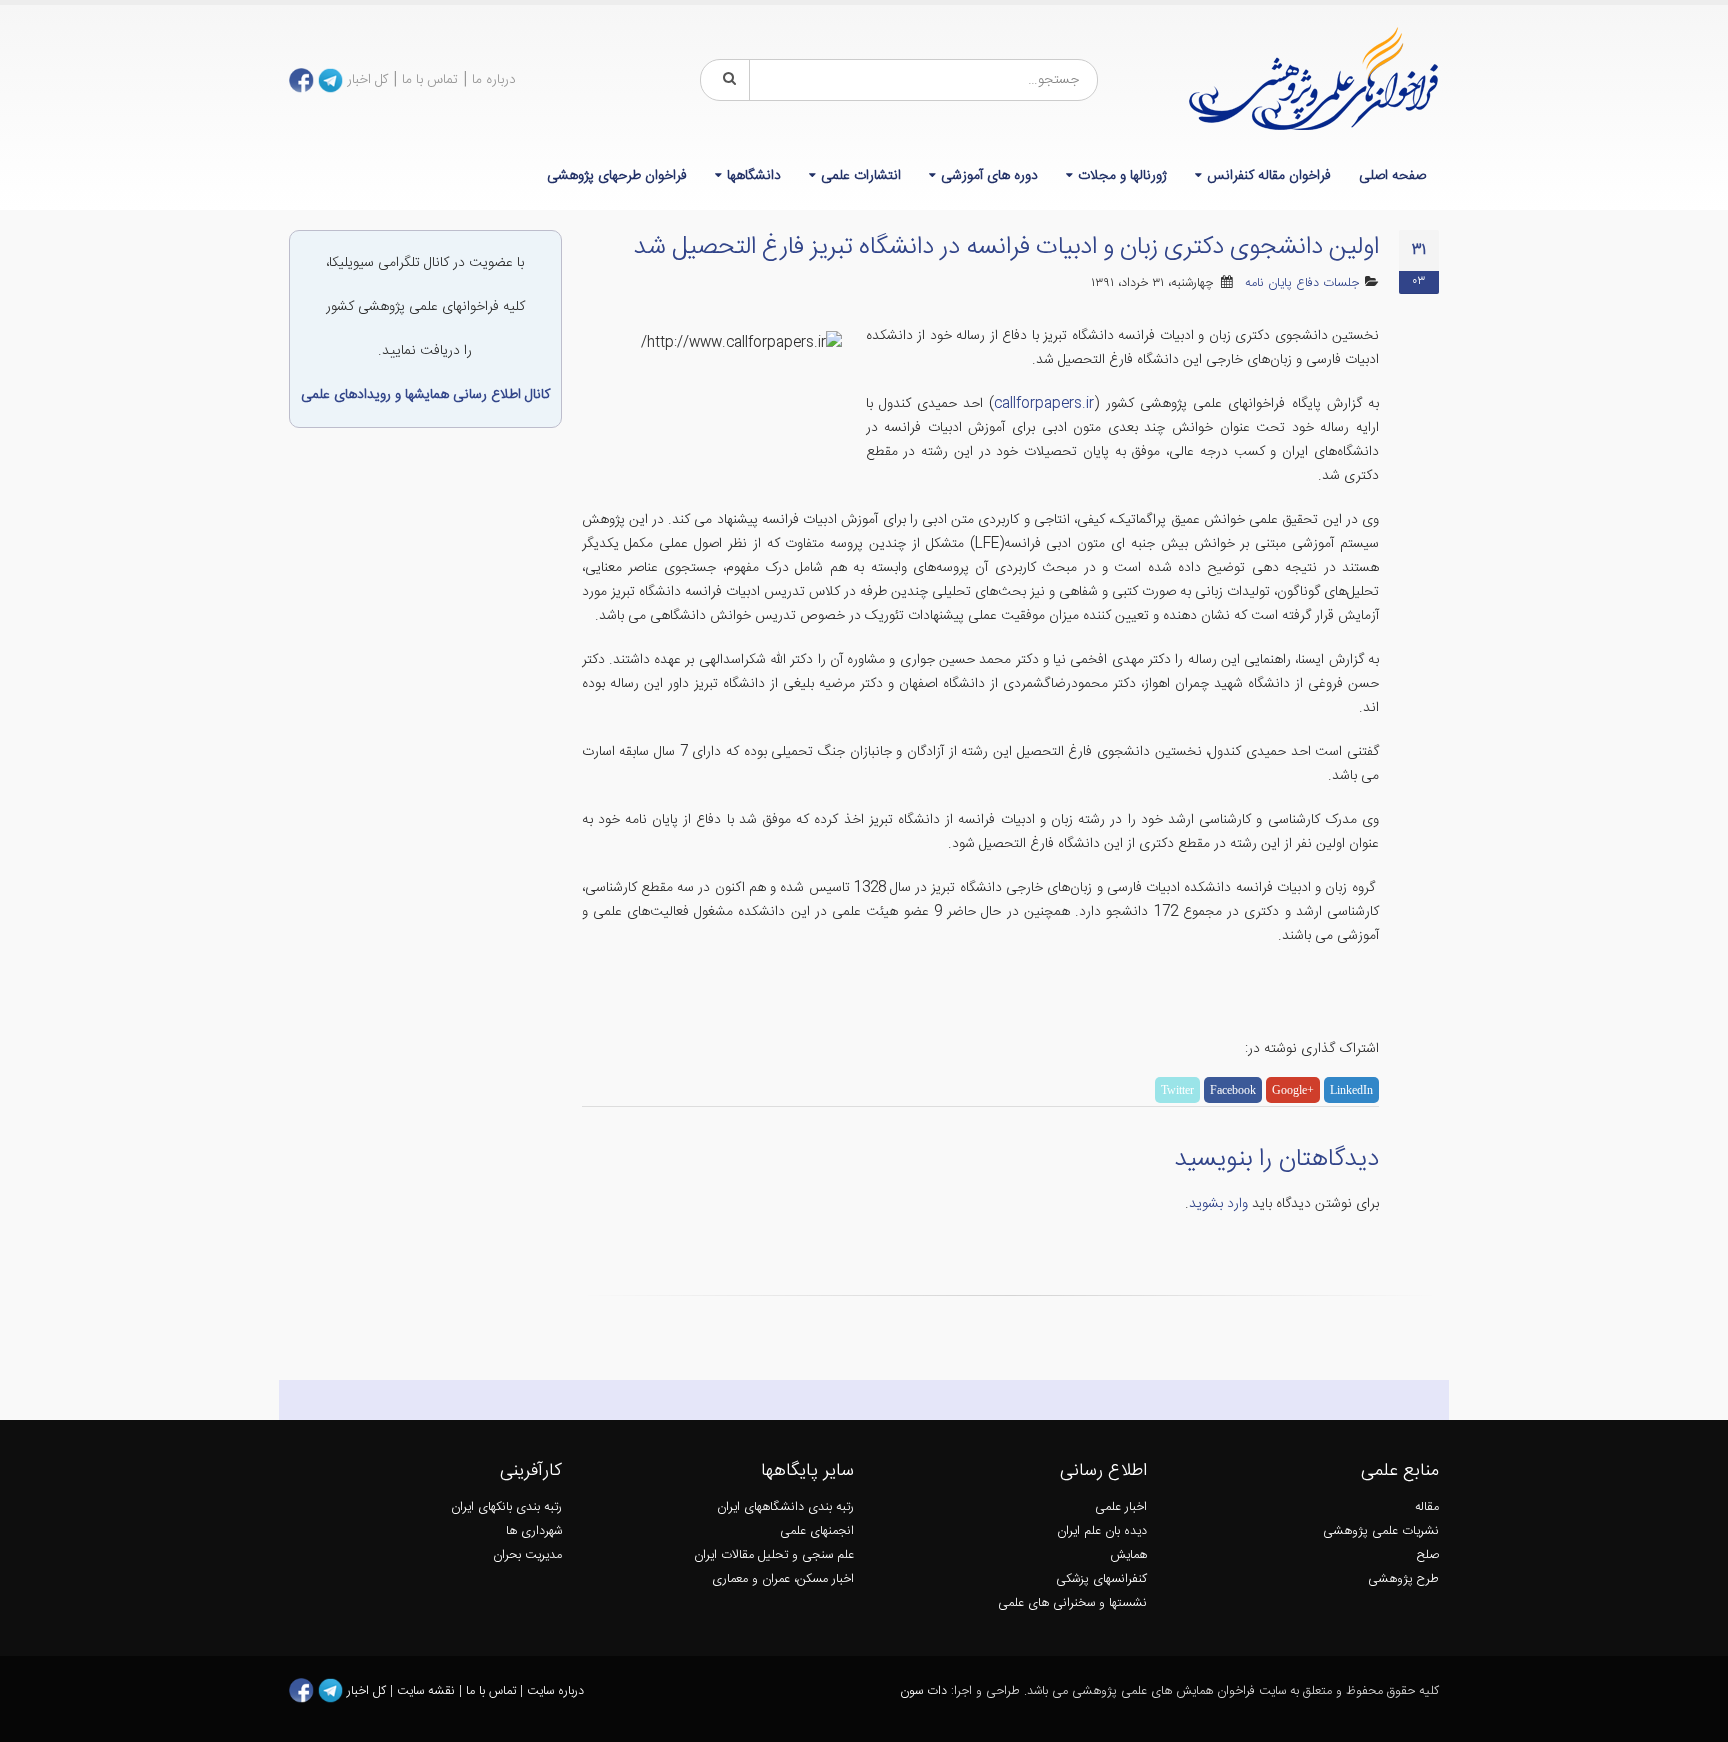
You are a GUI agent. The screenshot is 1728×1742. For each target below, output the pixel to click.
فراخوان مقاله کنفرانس (1269, 176)
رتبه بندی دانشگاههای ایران (785, 1507)
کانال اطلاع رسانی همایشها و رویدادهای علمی (425, 395)
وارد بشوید (1218, 1204)
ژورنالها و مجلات (1122, 176)
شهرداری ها (534, 1531)
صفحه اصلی (1392, 176)
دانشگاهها (754, 176)
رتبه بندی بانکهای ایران (506, 1507)
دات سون (923, 1691)
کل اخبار (367, 80)
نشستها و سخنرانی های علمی (1072, 1603)
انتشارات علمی (861, 176)
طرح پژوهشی (1403, 1579)
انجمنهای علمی (817, 1531)
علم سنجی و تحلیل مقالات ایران (774, 1555)
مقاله (1427, 1507)
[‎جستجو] (726, 80)
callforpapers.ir (1044, 404)
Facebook (1233, 1090)
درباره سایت (555, 1691)
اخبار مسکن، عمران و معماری (783, 1579)
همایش (1128, 1555)
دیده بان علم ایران (1102, 1531)
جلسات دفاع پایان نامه (1302, 283)
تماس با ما (430, 80)
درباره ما (494, 80)
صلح (1428, 1555)
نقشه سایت (428, 1691)
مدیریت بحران (527, 1555)
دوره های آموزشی (989, 176)
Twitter (1177, 1090)
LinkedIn (1351, 1090)
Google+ (1293, 1090)
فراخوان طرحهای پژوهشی (617, 176)
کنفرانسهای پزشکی (1101, 1579)
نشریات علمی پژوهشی (1381, 1531)
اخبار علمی (1121, 1507)
